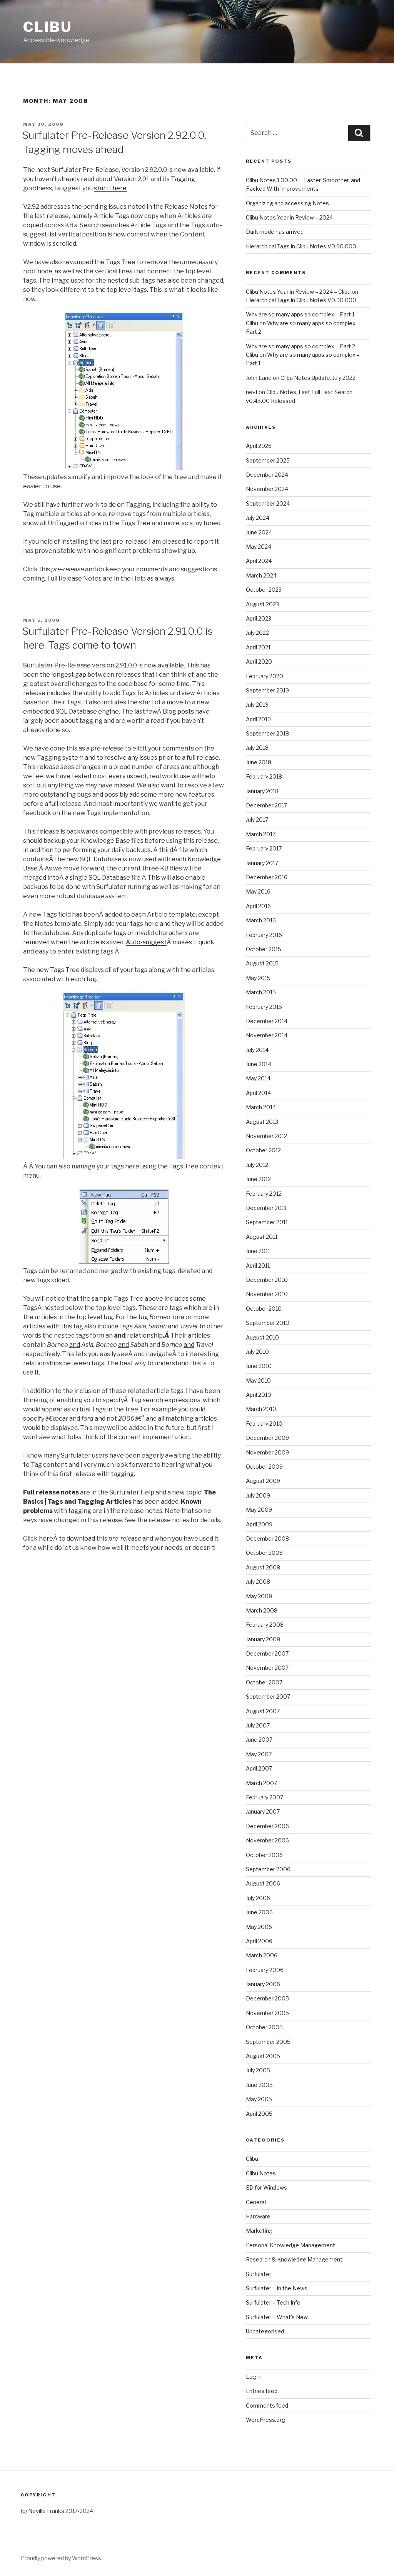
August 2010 (262, 1337)
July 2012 (257, 1165)
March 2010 (261, 1409)
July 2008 (258, 1582)
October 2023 (264, 590)
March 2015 (261, 992)
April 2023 (259, 618)
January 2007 (263, 1811)
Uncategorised (265, 2331)
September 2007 (268, 1697)
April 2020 (259, 661)
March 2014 (261, 1107)
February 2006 (265, 1970)
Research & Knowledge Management (294, 2259)
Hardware (258, 2216)
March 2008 (262, 1610)
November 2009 (267, 1452)
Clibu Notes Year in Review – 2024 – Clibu (298, 292)
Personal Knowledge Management (290, 2245)
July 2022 (257, 633)
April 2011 (258, 1266)
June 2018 (259, 762)
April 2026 (259, 446)
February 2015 (264, 1007)
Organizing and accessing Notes (287, 203)
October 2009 (264, 1467)
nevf (252, 392)
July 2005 (258, 2070)
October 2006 (264, 1855)
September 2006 (268, 1869)
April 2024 (259, 561)
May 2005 (259, 2099)
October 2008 (264, 1553)
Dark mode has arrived (275, 232)
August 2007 (263, 1711)
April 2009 (259, 1524)
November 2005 (267, 2013)
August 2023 (262, 604)
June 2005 (259, 2085)
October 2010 (264, 1309)
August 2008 (263, 1567)
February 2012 (264, 1194)
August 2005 (263, 2056)
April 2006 (259, 1941)
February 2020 (265, 676)
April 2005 (259, 2114)
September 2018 (267, 733)
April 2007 (259, 1768)
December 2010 (267, 1280)
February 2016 (264, 935)
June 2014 (259, 1064)
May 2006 (259, 1927)
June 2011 (258, 1251)
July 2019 (257, 705)
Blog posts (178, 711)
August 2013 (262, 1122)
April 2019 (258, 719)
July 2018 (257, 748)
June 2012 (258, 1179)
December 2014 (267, 1021)
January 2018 (262, 791)
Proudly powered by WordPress (61, 2558)
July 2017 (257, 820)
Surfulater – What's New (277, 2317)
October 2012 (263, 1150)
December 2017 (266, 805)
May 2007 (259, 1754)
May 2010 (258, 1380)
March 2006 (262, 1955)
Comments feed (267, 2405)
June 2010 (259, 1366)
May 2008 (259, 1596)
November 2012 (266, 1136)
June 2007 (259, 1740)
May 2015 (258, 978)
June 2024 (259, 532)
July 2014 (257, 1050)
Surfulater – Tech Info (273, 2302)
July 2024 (258, 518)
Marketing (259, 2231)
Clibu (47, 27)
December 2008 (267, 1538)
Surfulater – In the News (277, 2288)
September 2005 (268, 2042)
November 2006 (267, 1840)
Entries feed (262, 2391)
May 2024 (259, 547)
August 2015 (262, 963)
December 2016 (267, 877)
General (256, 2202)
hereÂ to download (67, 1538)
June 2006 (259, 1912)
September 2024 (268, 503)
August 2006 (263, 1883)
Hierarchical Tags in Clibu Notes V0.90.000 (301, 246)
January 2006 (263, 1984)
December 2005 (267, 1998)
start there (110, 188)
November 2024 (267, 489)
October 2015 (264, 949)
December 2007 (267, 1653)
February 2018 (264, 776)
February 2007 (265, 1797)
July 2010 (257, 1352)
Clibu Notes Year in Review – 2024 (289, 217)
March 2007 (261, 1783)
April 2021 (258, 647)
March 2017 (261, 834)
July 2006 (258, 1898)
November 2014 (267, 1035)
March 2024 (261, 575)
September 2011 (267, 1222)
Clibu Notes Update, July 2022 (318, 378)
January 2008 (263, 1639)
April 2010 (259, 1395)
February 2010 (264, 1424)
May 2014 (258, 1078)
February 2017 (264, 848)
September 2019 (267, 690)
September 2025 (268, 460)
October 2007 (264, 1682)
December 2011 (266, 1208)
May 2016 (258, 891)
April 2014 (258, 1093)
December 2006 (267, 1826)
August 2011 (262, 1237)
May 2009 (259, 1510)
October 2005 (264, 2027)
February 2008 (265, 1625)
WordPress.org (265, 2420)
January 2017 (262, 863)
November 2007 (267, 1668)
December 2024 (267, 475)
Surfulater (259, 2274)
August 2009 (263, 1481)
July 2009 (258, 1495)
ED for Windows (266, 2187)
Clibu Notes (261, 2173)
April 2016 (258, 906)
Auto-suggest (146, 942)
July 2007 (258, 1725)
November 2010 (267, 1294)
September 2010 (268, 1323)
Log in (254, 2377)
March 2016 (261, 920)
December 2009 (267, 1438)
